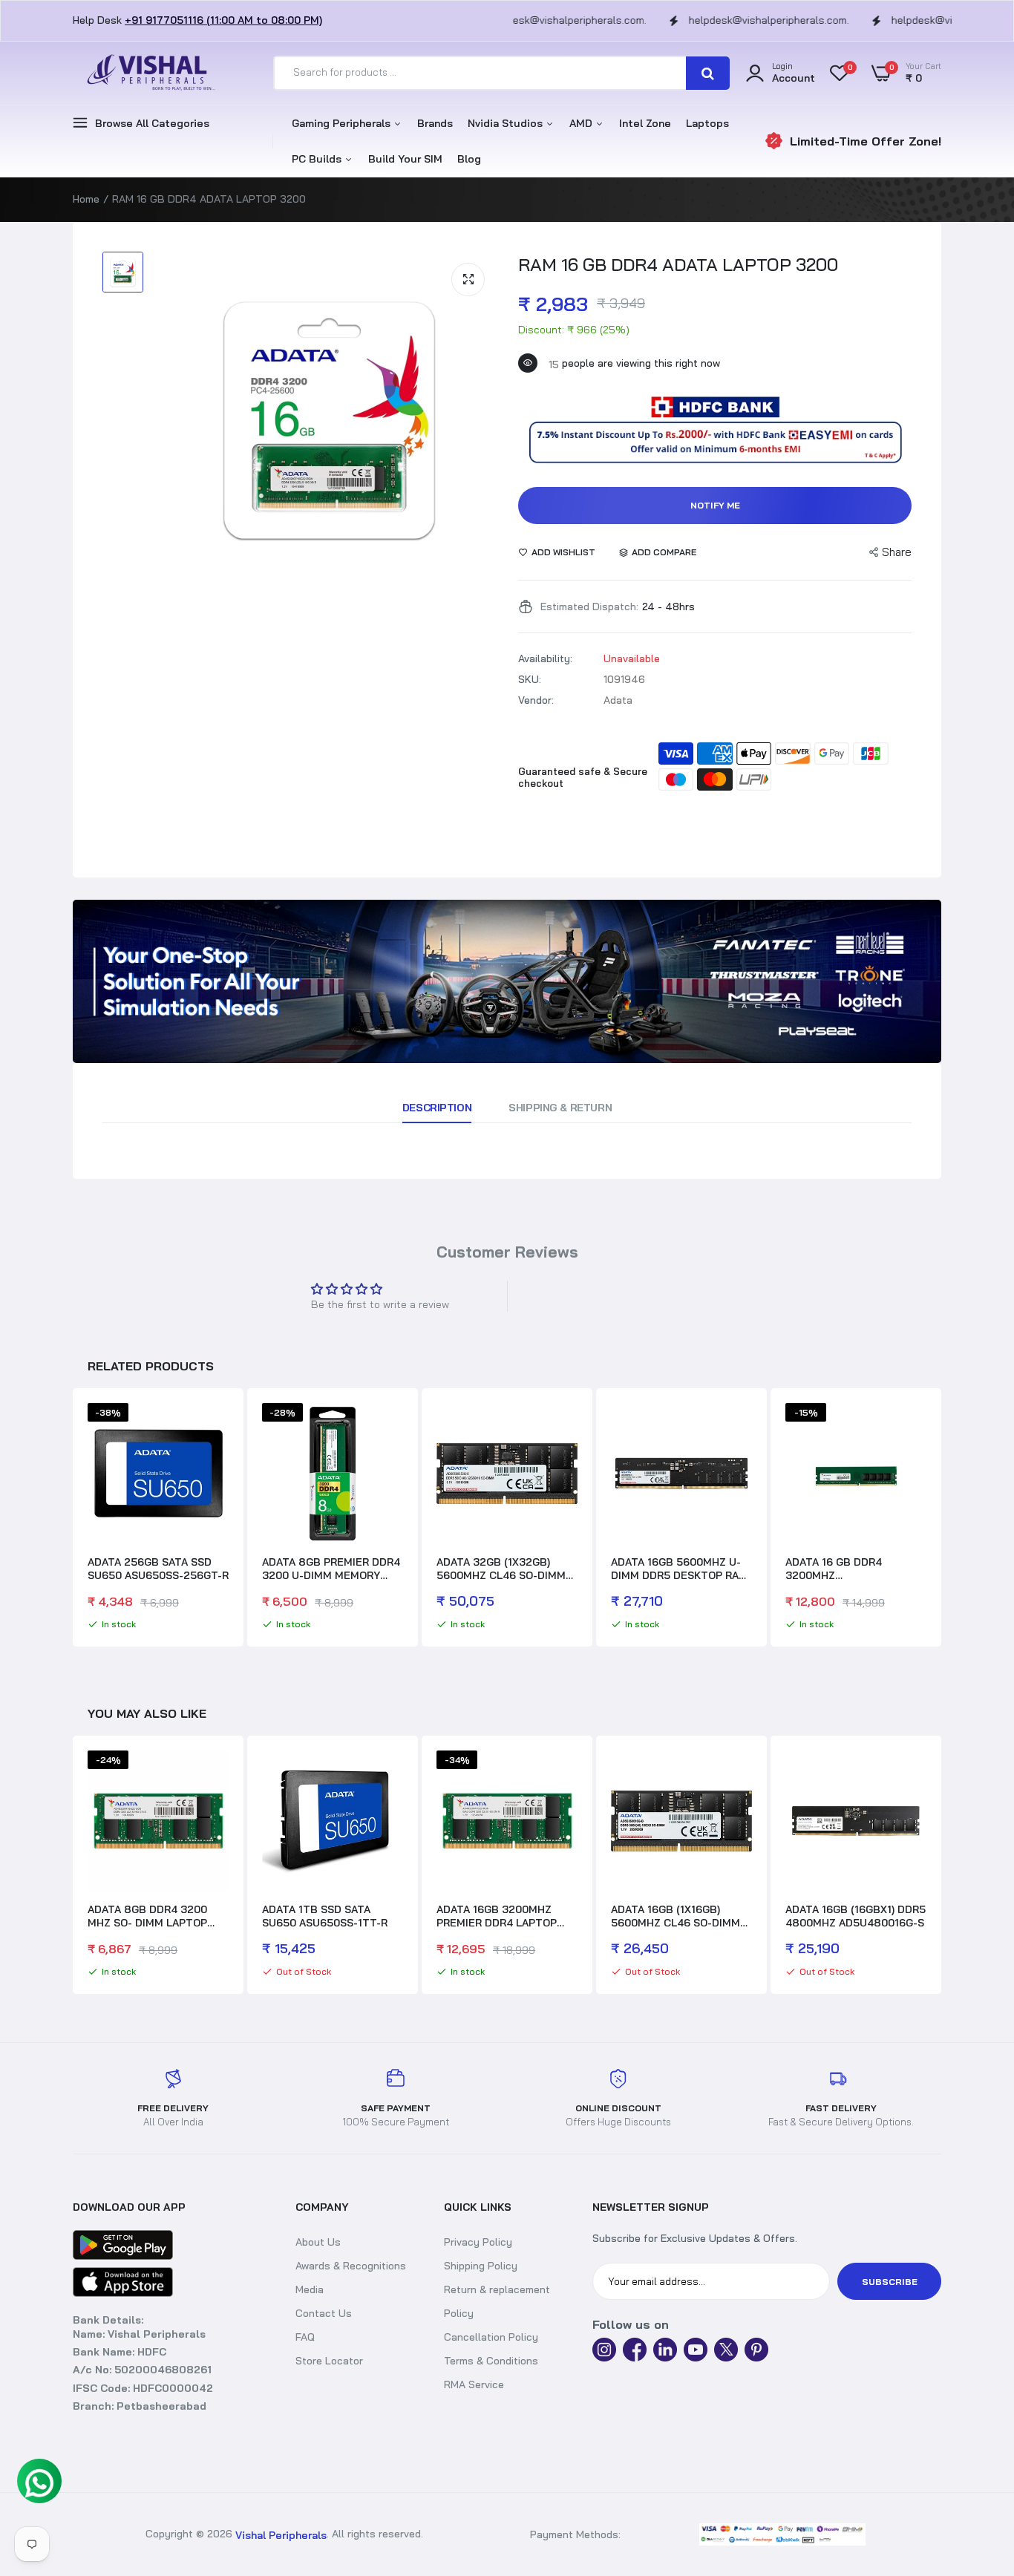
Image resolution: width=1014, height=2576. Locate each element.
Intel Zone (645, 123)
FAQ (305, 2337)
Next (941, 1520)
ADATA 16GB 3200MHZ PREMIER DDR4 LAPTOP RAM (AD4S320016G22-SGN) (322, 1916)
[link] (507, 981)
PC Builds (318, 159)
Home (86, 199)
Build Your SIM (405, 159)
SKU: (530, 679)
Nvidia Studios (507, 123)
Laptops (707, 123)
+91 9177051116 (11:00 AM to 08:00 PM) (223, 20)
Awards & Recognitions (351, 2266)
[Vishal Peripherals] (147, 73)
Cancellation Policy (491, 2337)
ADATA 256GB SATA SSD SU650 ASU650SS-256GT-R (158, 1569)
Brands (435, 123)
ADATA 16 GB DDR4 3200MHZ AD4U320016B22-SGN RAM (854, 1569)
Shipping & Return (560, 1108)
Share (897, 552)
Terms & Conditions (491, 2361)
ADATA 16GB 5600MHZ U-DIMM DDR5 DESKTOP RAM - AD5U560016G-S (679, 1569)
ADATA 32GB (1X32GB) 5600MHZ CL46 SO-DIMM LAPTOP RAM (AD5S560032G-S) (501, 1569)
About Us (318, 2242)
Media (310, 2289)
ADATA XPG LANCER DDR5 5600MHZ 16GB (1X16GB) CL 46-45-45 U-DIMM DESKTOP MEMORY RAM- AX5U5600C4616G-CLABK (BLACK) (851, 1916)
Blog (469, 159)
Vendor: (536, 700)
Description (437, 1108)
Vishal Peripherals (281, 2535)
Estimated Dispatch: (589, 607)
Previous (73, 1520)
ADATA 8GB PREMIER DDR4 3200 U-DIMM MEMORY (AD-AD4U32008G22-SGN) (331, 1569)
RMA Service (474, 2384)
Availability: (545, 658)
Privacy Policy (478, 2242)
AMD (582, 123)
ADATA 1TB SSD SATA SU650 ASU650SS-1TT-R (150, 1916)
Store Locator (329, 2361)
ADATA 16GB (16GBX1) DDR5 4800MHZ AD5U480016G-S (681, 1916)
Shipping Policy (481, 2266)
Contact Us (324, 2313)
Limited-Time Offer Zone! (866, 141)
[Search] (708, 73)
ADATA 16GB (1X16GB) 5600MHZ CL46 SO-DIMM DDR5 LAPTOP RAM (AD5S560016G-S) (501, 1916)
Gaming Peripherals (343, 123)
